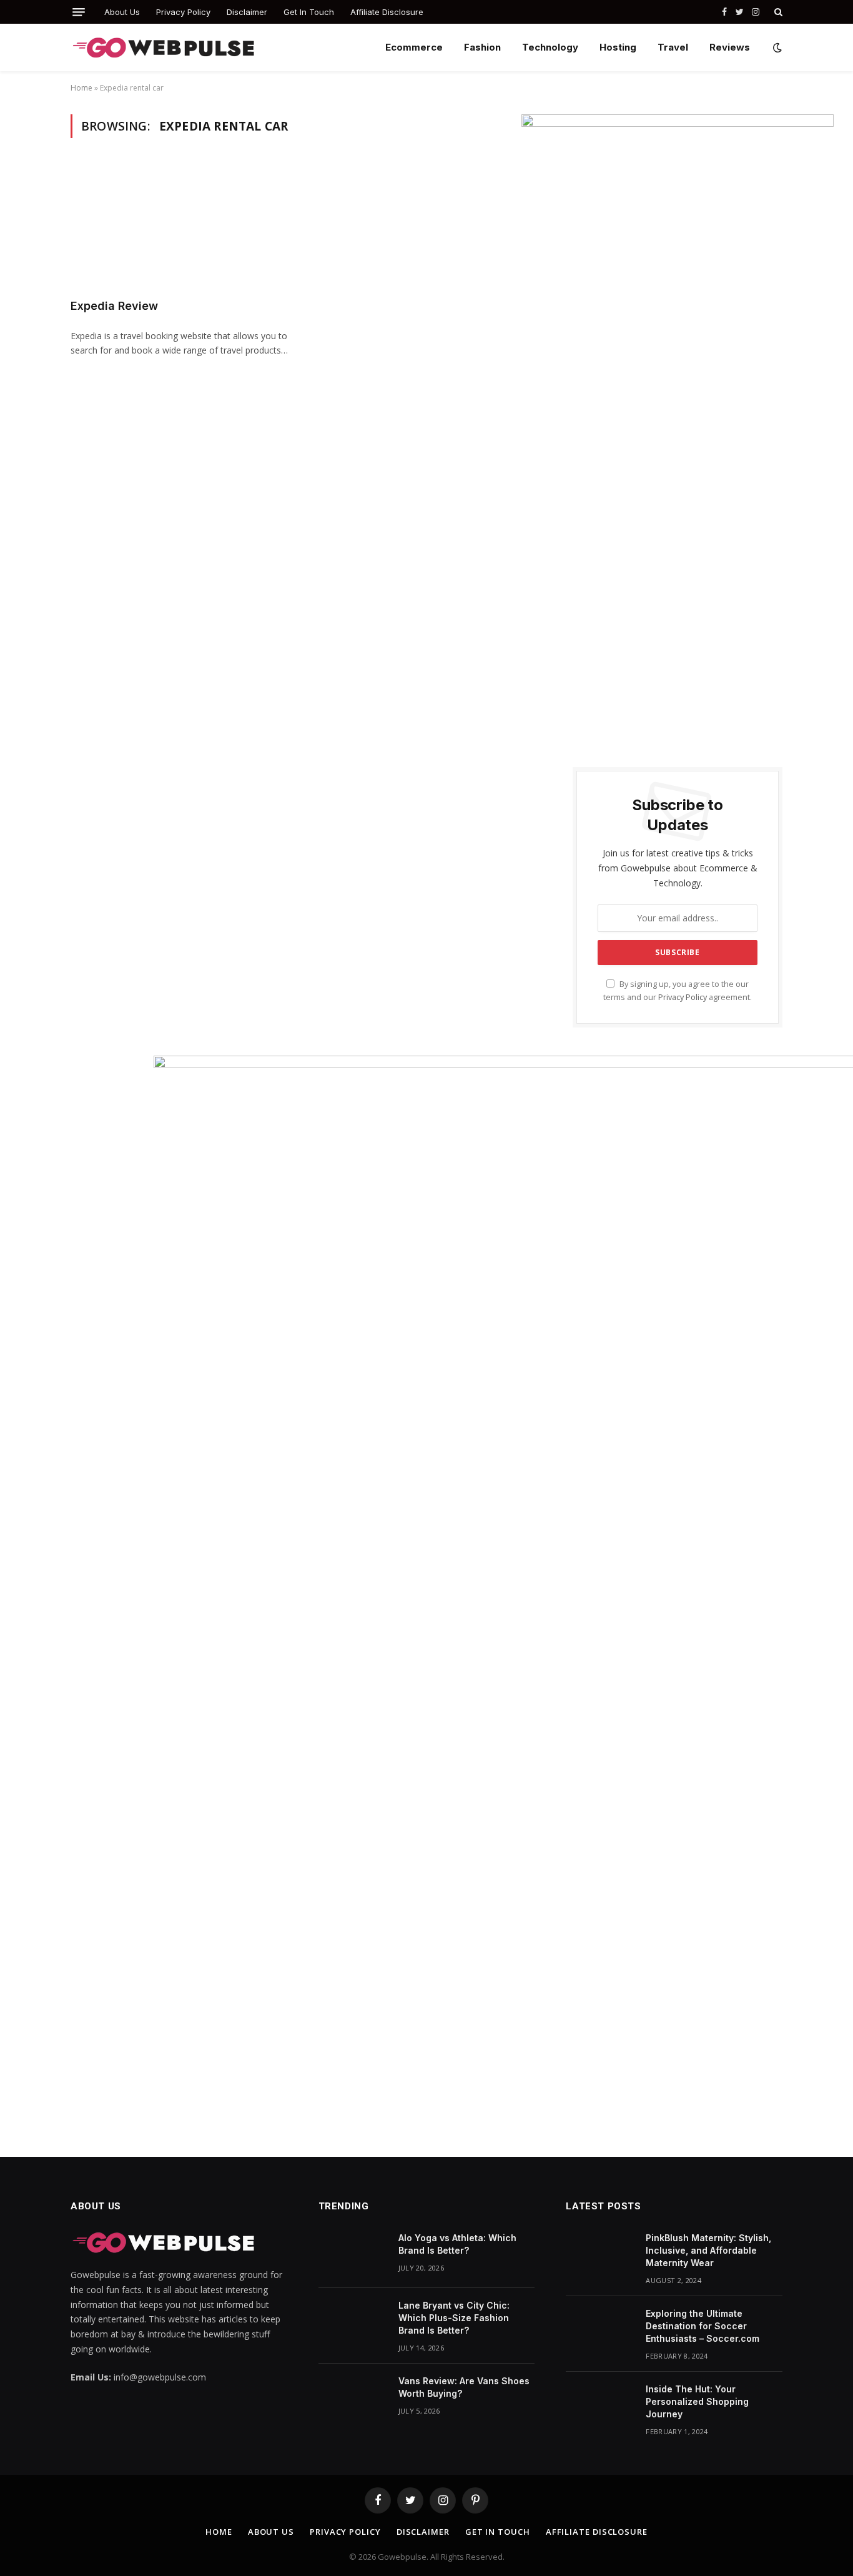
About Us (122, 12)
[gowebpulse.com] (164, 48)
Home (81, 88)
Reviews (730, 47)
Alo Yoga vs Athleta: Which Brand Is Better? (457, 2244)
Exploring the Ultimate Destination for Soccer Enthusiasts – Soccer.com (703, 2326)
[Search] (777, 12)
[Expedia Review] (182, 225)
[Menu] (79, 12)
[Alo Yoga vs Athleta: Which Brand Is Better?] (353, 2254)
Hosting (618, 47)
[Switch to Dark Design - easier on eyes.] (776, 47)
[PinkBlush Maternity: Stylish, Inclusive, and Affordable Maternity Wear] (600, 2254)
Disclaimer (247, 12)
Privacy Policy (183, 12)
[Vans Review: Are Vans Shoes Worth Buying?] (353, 2397)
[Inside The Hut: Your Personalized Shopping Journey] (600, 2405)
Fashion (482, 47)
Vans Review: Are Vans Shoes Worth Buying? (464, 2387)
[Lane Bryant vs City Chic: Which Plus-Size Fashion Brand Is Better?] (353, 2322)
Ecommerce (414, 47)
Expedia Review (114, 306)
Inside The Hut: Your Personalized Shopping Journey (697, 2401)
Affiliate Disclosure (387, 12)
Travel (673, 47)
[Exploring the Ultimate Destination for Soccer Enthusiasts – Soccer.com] (600, 2330)
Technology (550, 47)
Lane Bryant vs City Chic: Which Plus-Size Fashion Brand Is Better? (454, 2318)
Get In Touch (309, 12)
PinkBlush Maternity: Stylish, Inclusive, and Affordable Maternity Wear (708, 2250)
